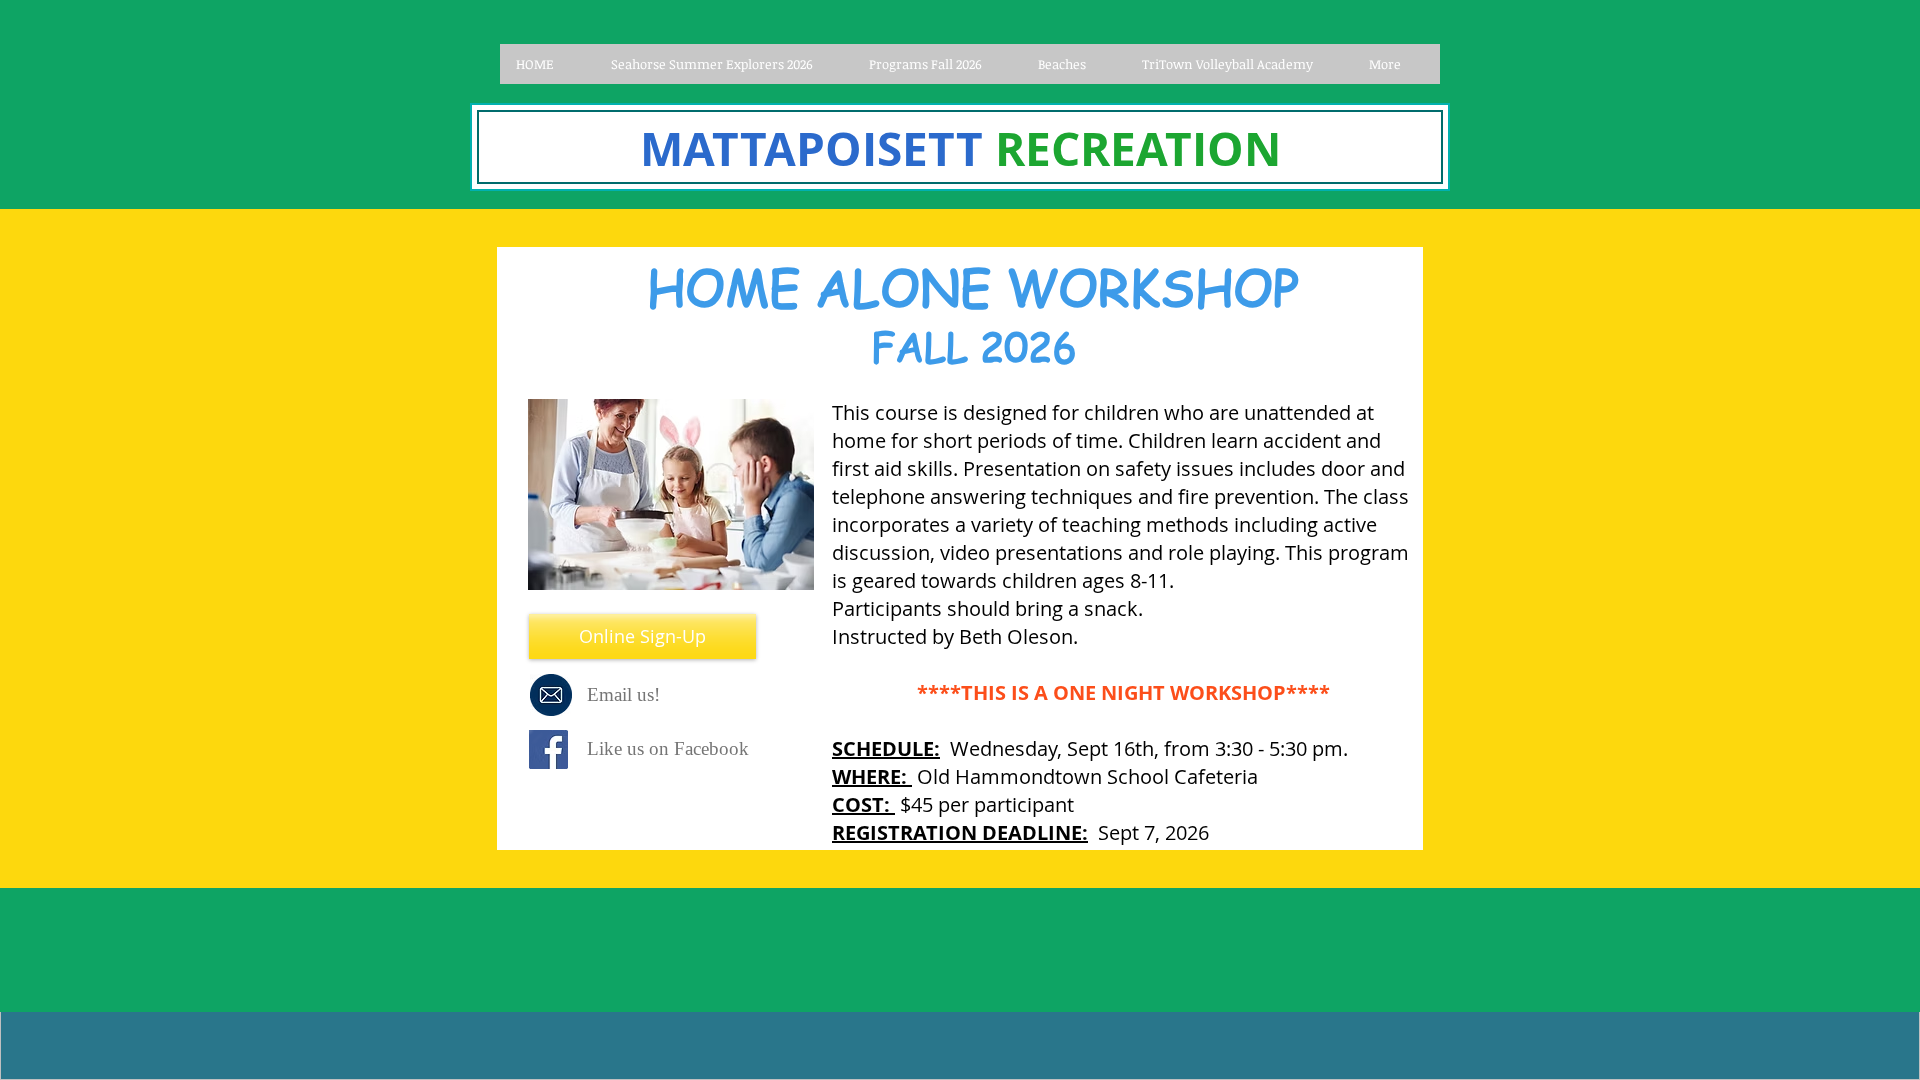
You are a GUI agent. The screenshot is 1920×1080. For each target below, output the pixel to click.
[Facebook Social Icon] (548, 749)
